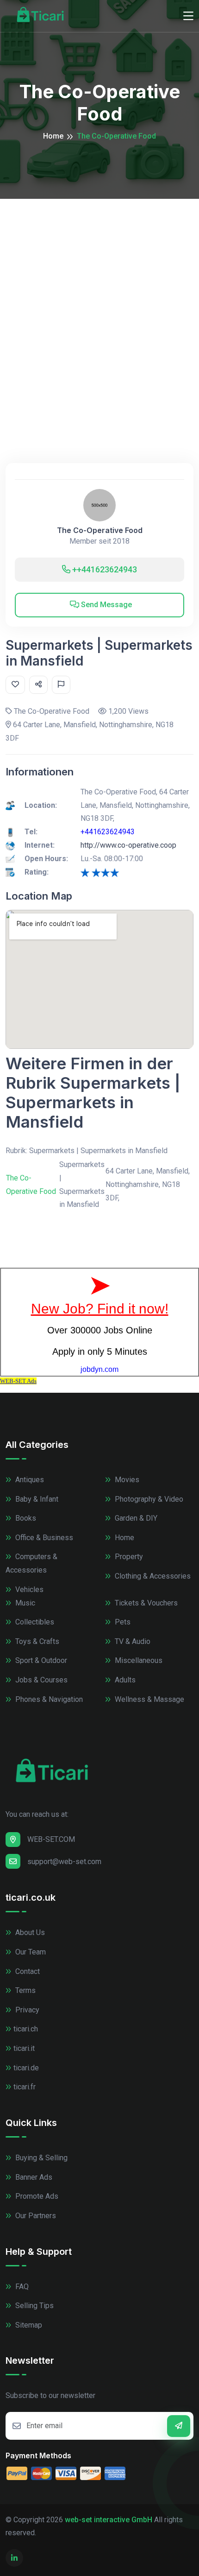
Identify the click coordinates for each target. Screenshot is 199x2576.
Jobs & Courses (40, 1680)
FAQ (21, 2287)
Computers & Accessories (31, 1563)
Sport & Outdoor (40, 1660)
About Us (29, 1932)
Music (24, 1603)
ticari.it (24, 2048)
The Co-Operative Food (100, 530)
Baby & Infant (36, 1499)
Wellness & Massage (149, 1699)
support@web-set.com (64, 1862)
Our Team (30, 1952)
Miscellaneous (138, 1660)
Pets (122, 1622)
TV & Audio (132, 1641)
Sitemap (28, 2325)
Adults (124, 1680)
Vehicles (28, 1589)
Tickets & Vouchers (145, 1603)
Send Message (106, 605)
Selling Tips (34, 2306)
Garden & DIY (135, 1518)
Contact (27, 1971)
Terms (25, 1990)
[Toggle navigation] (188, 16)
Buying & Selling (40, 2158)
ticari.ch (26, 2029)
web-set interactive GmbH (109, 2520)
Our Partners (35, 2216)
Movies (126, 1480)
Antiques (29, 1480)
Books (25, 1518)
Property (128, 1557)
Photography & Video (148, 1499)
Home (53, 136)
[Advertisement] (99, 303)
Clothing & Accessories (152, 1576)
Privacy (26, 2010)
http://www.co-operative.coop (128, 845)
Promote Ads (36, 2196)
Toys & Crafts (36, 1641)
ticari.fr (25, 2087)
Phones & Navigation (48, 1699)
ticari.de (26, 2068)
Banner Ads (33, 2177)
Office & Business (43, 1538)
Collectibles (34, 1622)
